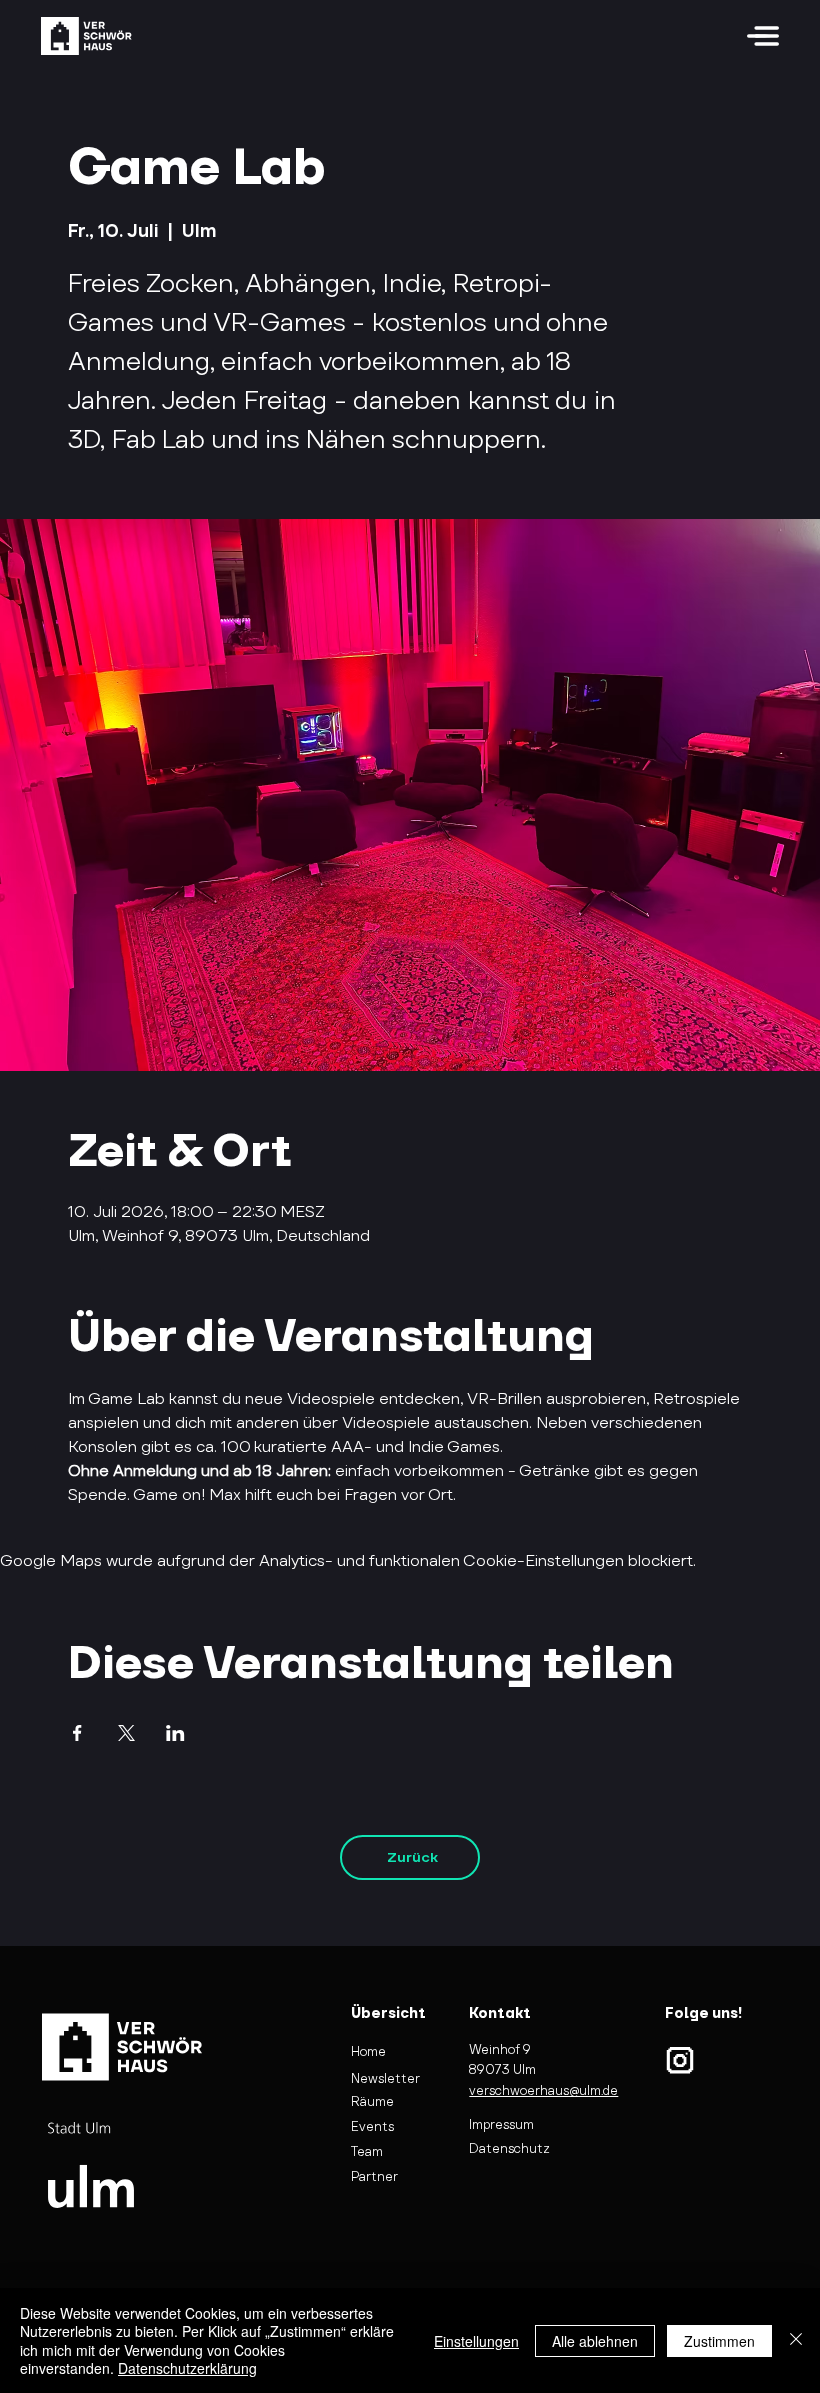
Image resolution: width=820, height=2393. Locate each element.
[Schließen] (796, 2340)
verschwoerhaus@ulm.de (543, 2090)
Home (368, 2051)
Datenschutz (509, 2148)
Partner (374, 2176)
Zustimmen (719, 2341)
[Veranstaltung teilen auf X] (126, 1733)
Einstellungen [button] (476, 2341)
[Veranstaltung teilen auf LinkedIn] (175, 1733)
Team (367, 2151)
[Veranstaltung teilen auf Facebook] (77, 1733)
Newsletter (385, 2078)
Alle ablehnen (595, 2341)
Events (372, 2126)
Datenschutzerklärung (187, 2368)
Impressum (501, 2124)
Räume (372, 2101)
